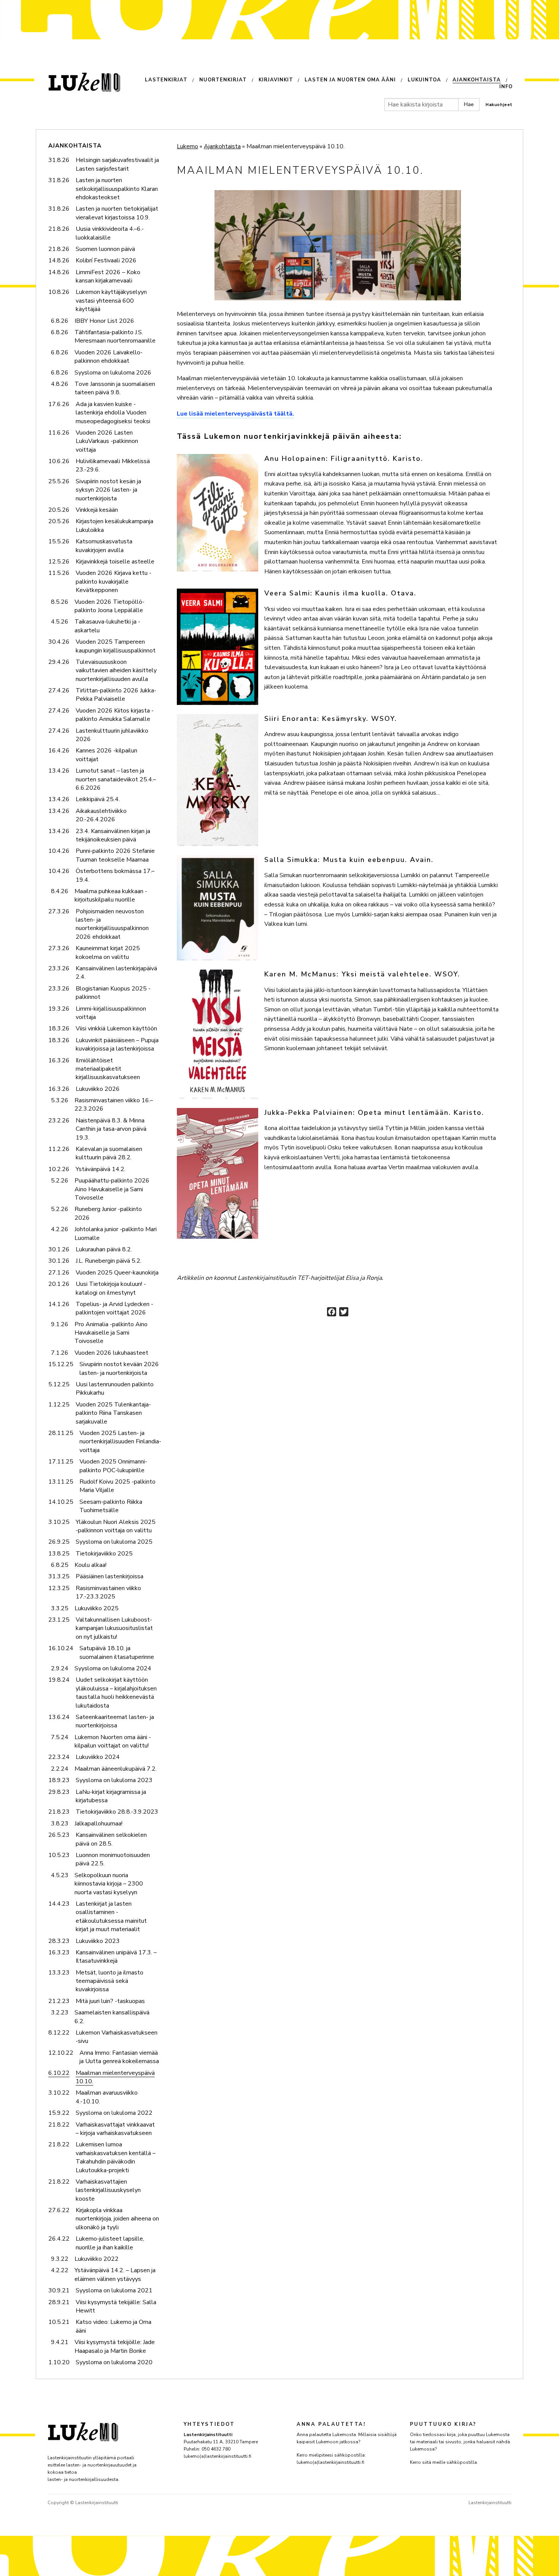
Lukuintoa (424, 80)
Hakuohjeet (499, 105)
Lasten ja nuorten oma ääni (350, 80)
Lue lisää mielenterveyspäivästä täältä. (235, 414)
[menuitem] (172, 81)
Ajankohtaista (477, 80)
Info (506, 87)
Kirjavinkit (276, 80)
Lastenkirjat (166, 80)
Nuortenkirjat (223, 80)
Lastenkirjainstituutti (490, 2503)
